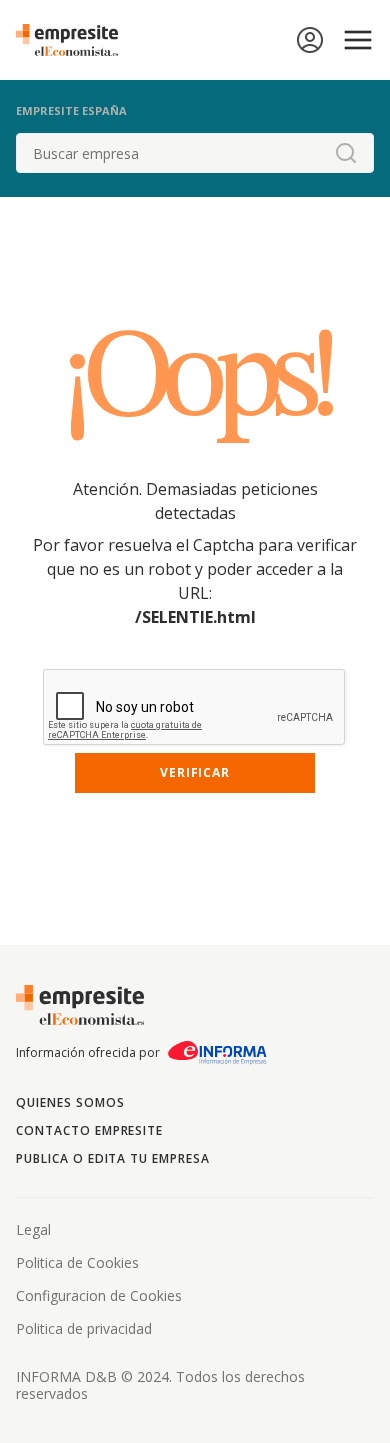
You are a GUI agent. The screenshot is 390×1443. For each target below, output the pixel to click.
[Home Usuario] (310, 40)
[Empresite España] (75, 40)
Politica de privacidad (84, 1328)
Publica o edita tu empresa (113, 1158)
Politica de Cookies (77, 1262)
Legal (33, 1229)
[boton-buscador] (346, 153)
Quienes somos (70, 1102)
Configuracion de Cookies (99, 1295)
